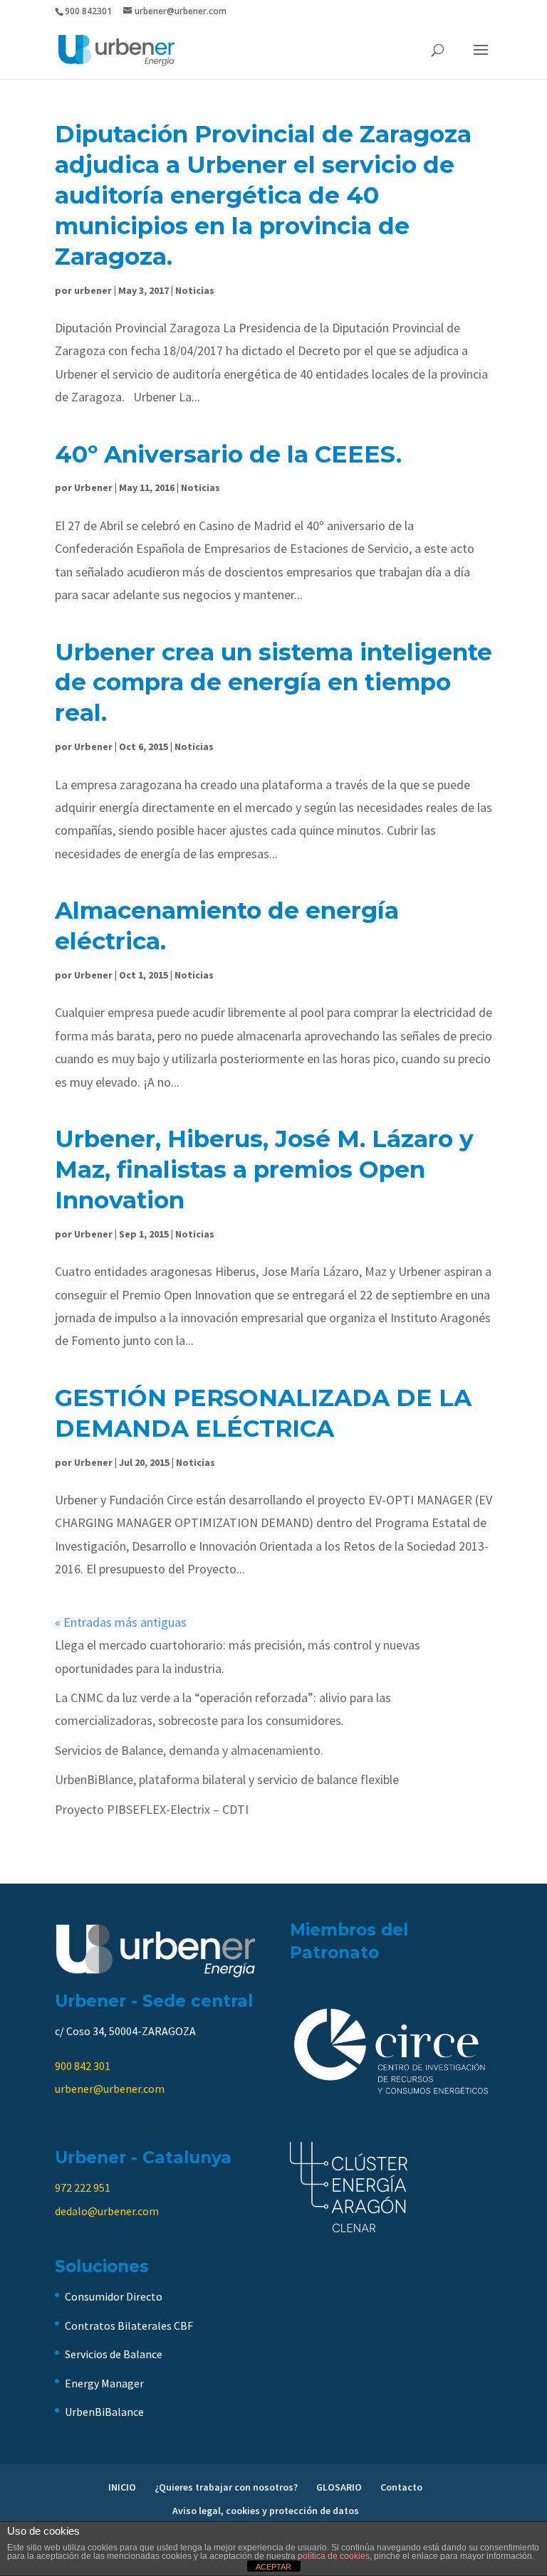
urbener (93, 290)
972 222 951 (83, 2187)
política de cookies (334, 2556)
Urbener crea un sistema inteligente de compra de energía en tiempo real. (273, 682)
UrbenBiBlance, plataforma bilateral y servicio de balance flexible (227, 1779)
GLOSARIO (339, 2487)
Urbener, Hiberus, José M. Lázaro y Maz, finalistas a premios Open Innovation (264, 1169)
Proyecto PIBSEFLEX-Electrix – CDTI (152, 1809)
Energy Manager (104, 2383)
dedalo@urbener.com (107, 2211)
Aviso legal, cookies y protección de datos (266, 2511)
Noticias (195, 290)
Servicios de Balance (114, 2354)
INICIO (122, 2487)
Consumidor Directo (114, 2296)
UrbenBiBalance (104, 2412)
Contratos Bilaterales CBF (129, 2326)
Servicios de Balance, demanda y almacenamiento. (189, 1750)
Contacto (401, 2487)
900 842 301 (83, 2066)
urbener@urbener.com (110, 2089)
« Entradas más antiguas (121, 1622)
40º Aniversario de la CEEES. (228, 454)
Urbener (93, 487)
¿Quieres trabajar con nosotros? (226, 2487)
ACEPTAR (273, 2567)
